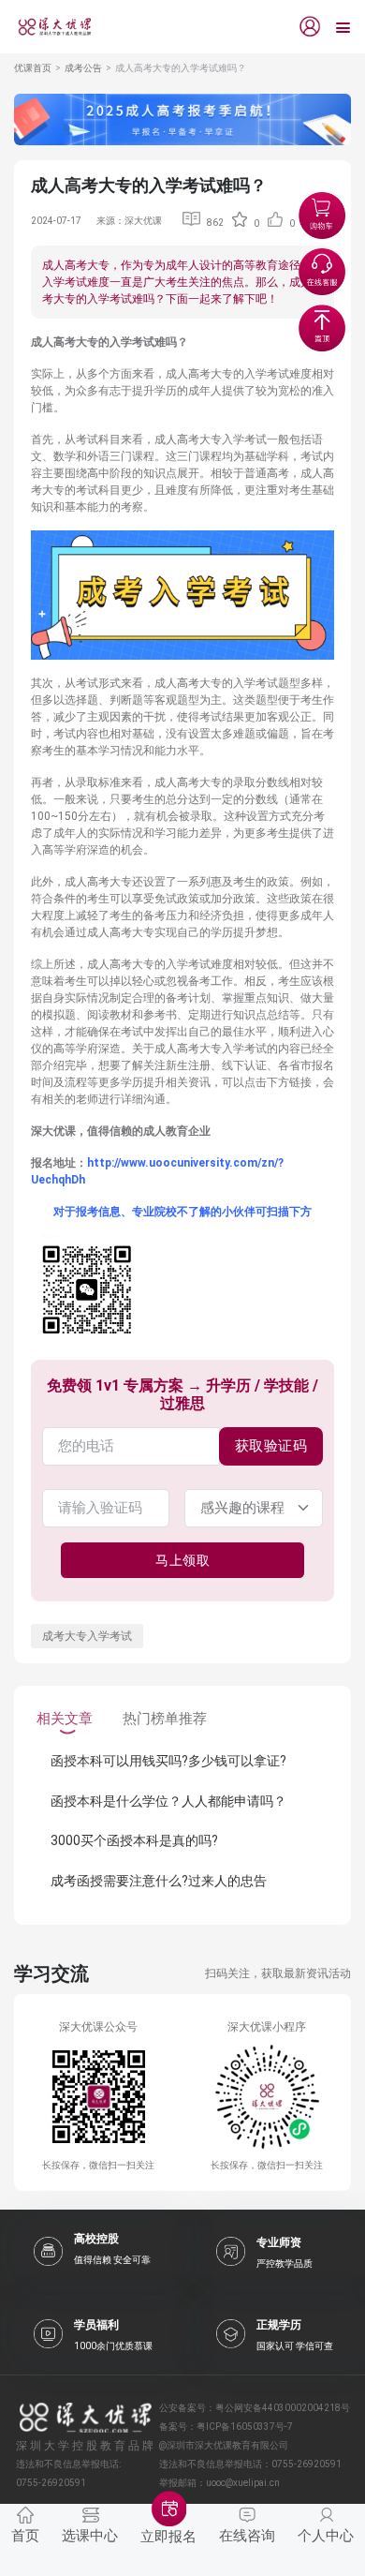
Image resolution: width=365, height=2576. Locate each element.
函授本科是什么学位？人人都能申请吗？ (168, 1801)
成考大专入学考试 (87, 1636)
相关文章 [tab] (65, 1719)
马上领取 (182, 1560)
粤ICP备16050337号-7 (245, 2427)
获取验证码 (271, 1446)
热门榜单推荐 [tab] (165, 1719)
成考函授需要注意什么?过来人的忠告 (159, 1881)
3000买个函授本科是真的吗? (134, 1840)
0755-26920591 (307, 2464)
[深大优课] (48, 27)
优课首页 (33, 68)
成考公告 (83, 68)
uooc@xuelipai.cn (243, 2483)
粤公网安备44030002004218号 (283, 2408)
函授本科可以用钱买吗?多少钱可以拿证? (168, 1761)
